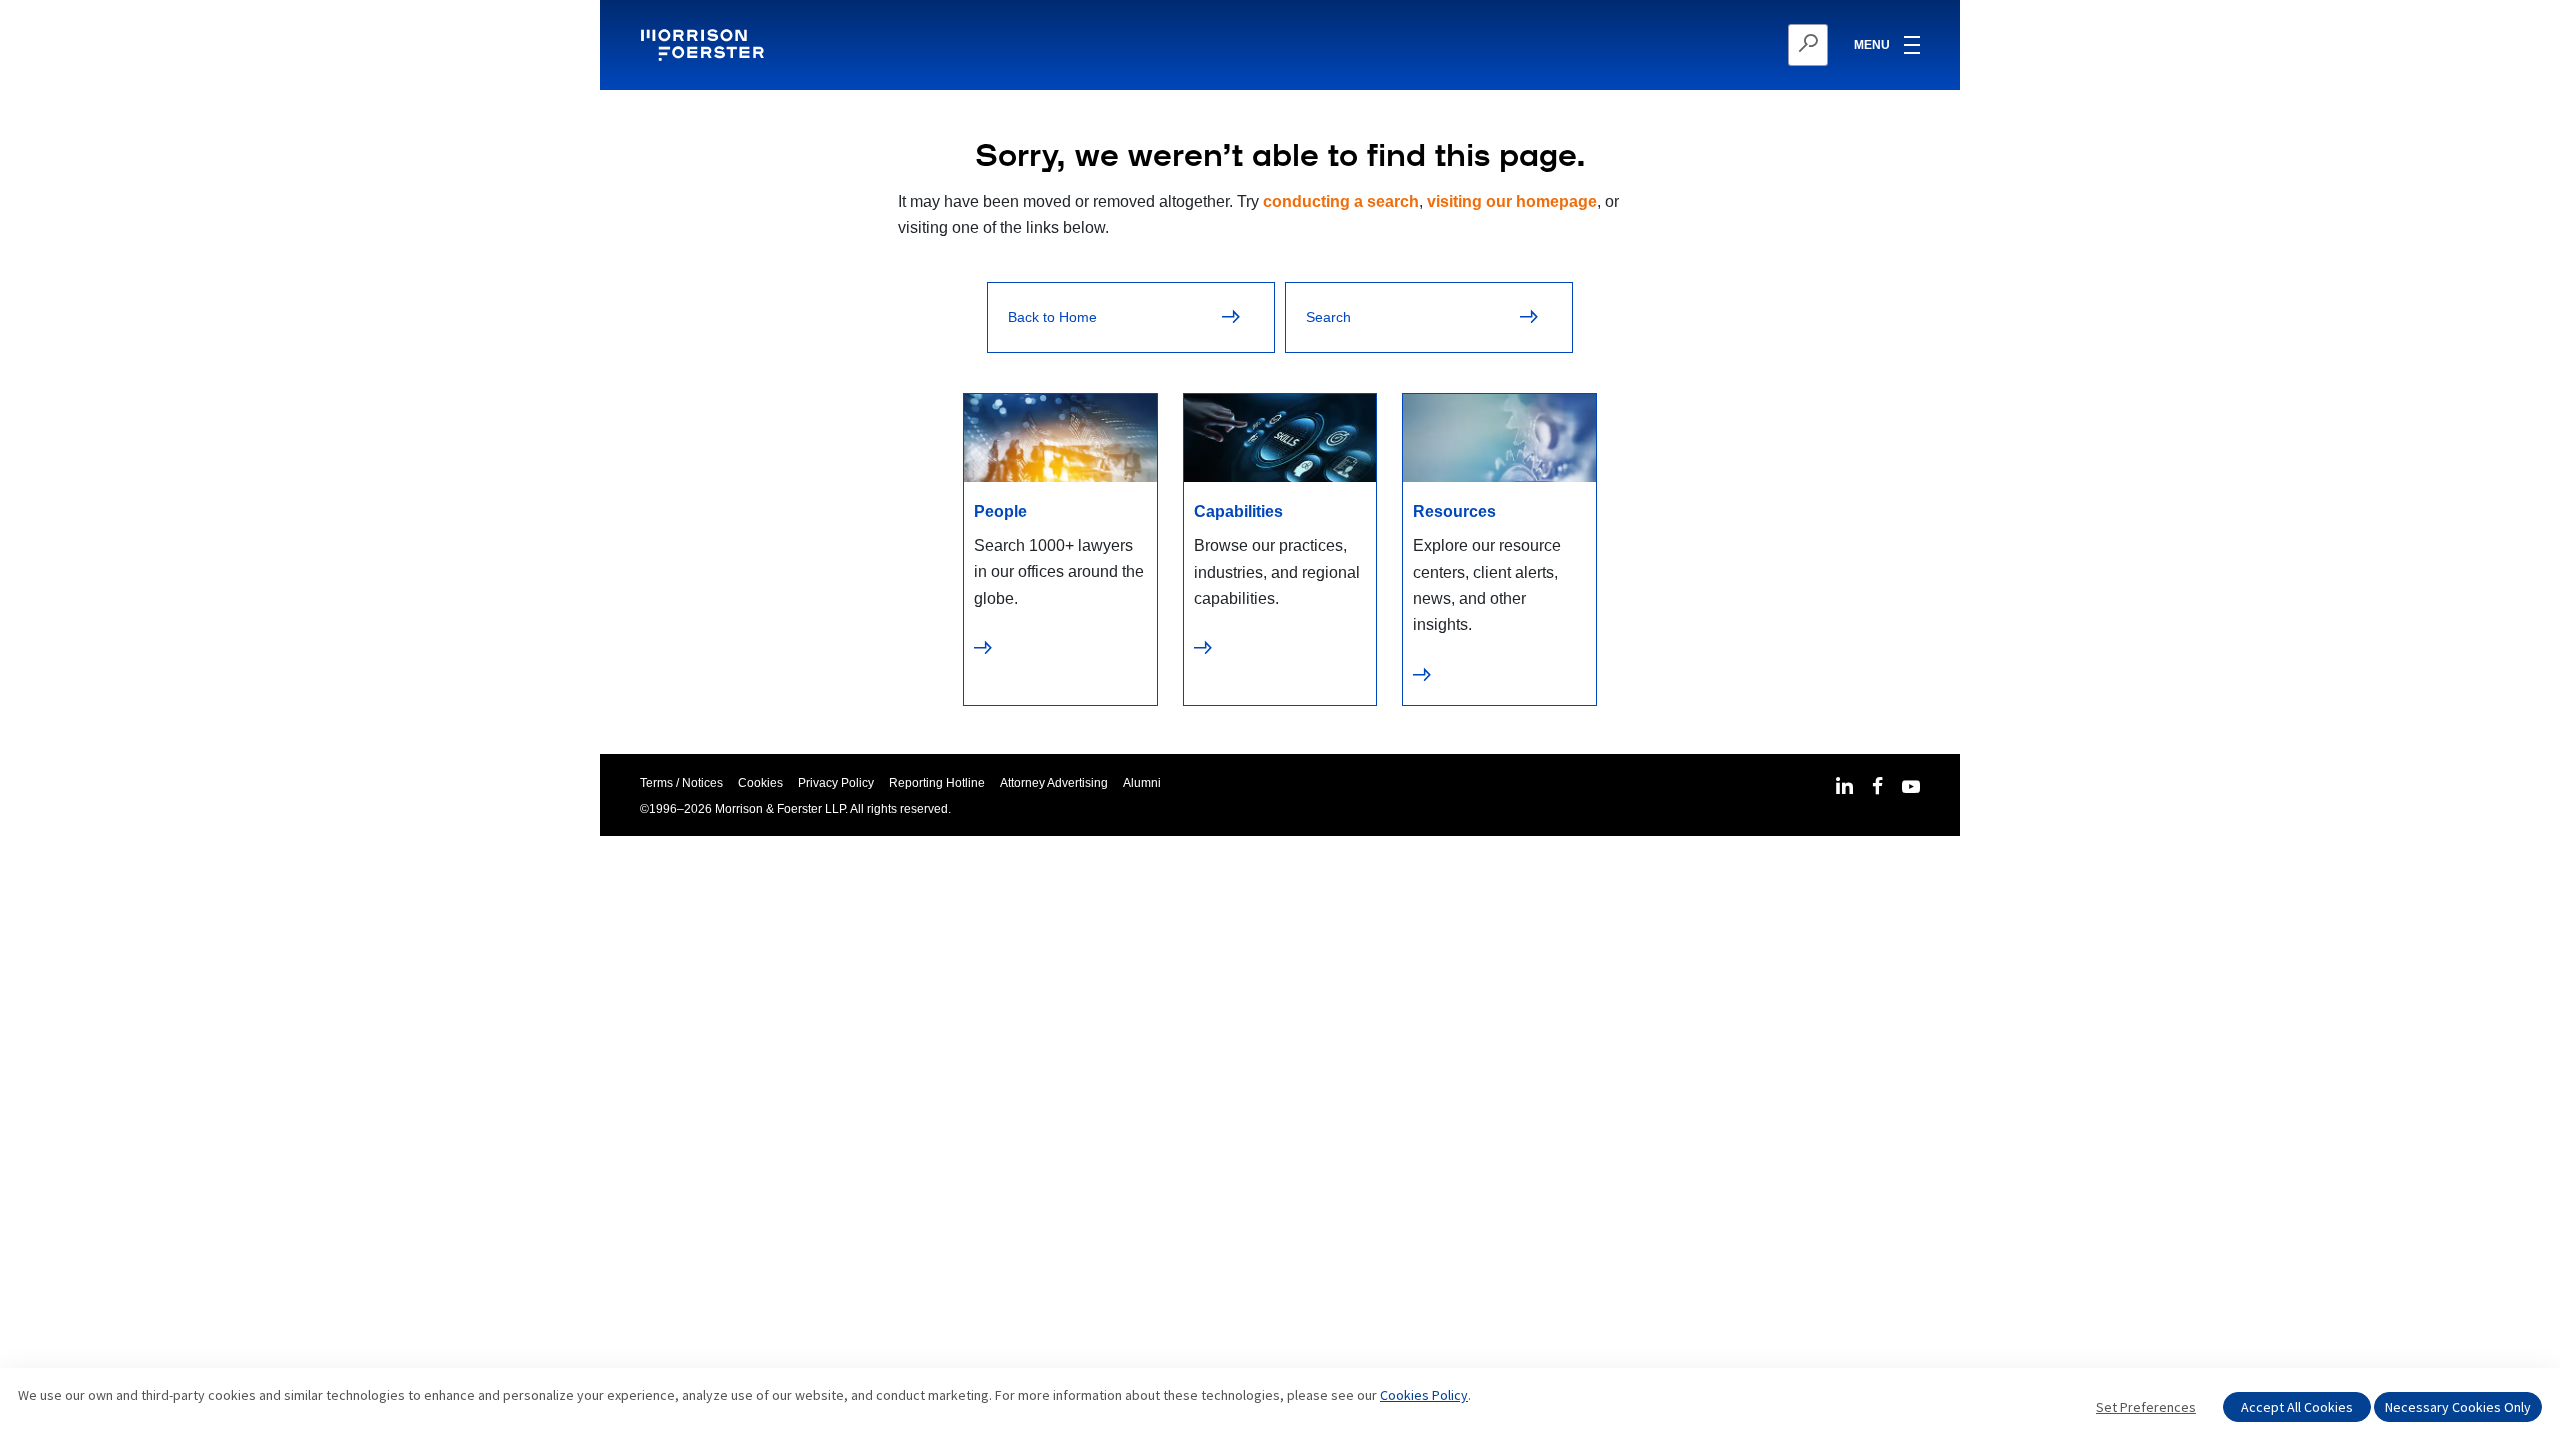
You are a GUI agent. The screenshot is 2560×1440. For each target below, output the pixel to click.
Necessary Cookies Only (2458, 1407)
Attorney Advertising (1054, 783)
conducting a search (1341, 201)
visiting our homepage (1512, 201)
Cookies (760, 783)
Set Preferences (2146, 1407)
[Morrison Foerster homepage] (705, 45)
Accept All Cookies (2297, 1407)
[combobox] (1710, 45)
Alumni (1142, 783)
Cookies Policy (1424, 1395)
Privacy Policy (836, 783)
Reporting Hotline (937, 783)
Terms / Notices (681, 783)
